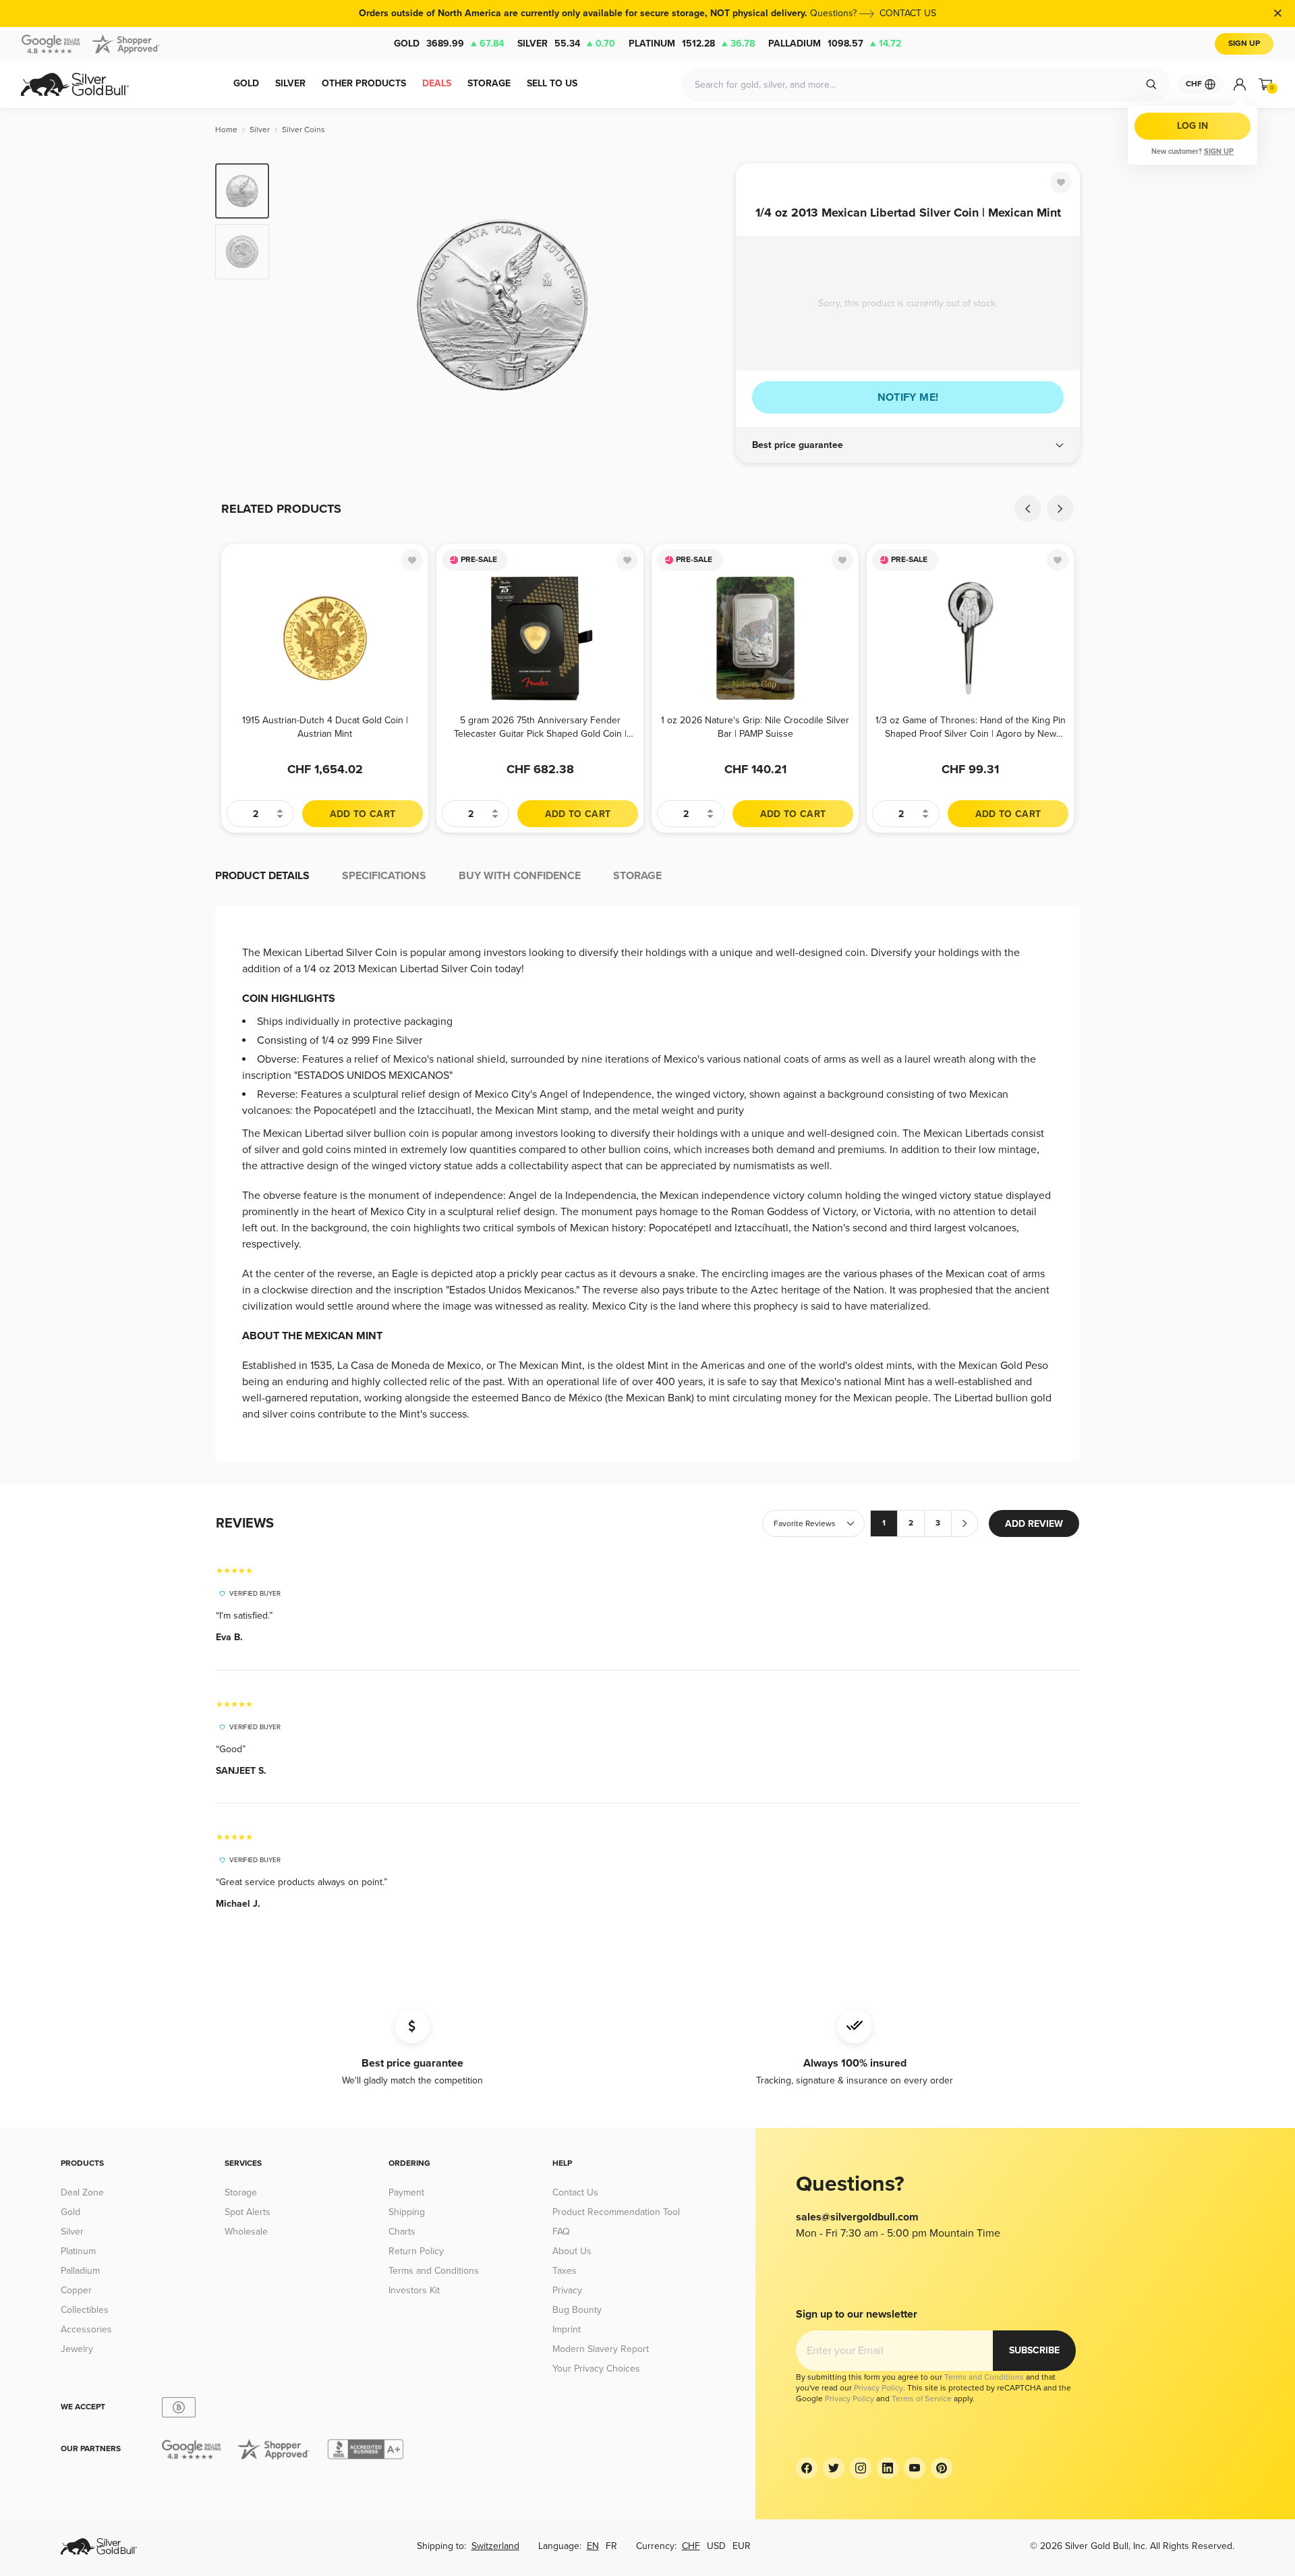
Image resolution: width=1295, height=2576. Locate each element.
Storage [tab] (637, 876)
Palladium (835, 44)
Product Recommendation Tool (616, 2212)
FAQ (561, 2232)
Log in (1192, 126)
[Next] (705, 305)
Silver (566, 44)
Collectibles (85, 2310)
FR (611, 2546)
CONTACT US (908, 13)
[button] (908, 445)
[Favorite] (1061, 182)
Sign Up (1244, 44)
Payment (406, 2192)
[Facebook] (807, 2468)
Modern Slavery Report (601, 2349)
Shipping (407, 2212)
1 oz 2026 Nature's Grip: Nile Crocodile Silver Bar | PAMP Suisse (755, 727)
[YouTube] (915, 2468)
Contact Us (575, 2192)
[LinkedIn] (888, 2468)
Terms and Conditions (434, 2271)
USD (716, 2546)
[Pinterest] (942, 2468)
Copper (76, 2290)
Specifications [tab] (384, 876)
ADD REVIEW (1034, 1524)
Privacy (567, 2290)
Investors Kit (414, 2290)
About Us (572, 2251)
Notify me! (908, 397)
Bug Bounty (577, 2310)
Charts (402, 2232)
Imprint (567, 2329)
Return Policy (416, 2251)
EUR (742, 2546)
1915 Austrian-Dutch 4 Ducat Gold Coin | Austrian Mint (325, 727)
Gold (449, 44)
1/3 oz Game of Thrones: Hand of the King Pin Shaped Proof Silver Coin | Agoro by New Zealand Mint (971, 727)
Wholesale (246, 2232)
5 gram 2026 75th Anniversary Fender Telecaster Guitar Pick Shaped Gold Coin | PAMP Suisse (540, 727)
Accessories (86, 2329)
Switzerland (495, 2546)
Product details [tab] (262, 876)
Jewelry (77, 2349)
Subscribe (1034, 2350)
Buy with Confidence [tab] (520, 876)
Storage (241, 2192)
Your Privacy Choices (596, 2369)
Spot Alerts (248, 2212)
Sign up (1219, 151)
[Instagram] (861, 2468)
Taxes (565, 2271)
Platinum (692, 44)
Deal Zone (82, 2192)
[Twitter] (834, 2468)
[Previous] (300, 305)
